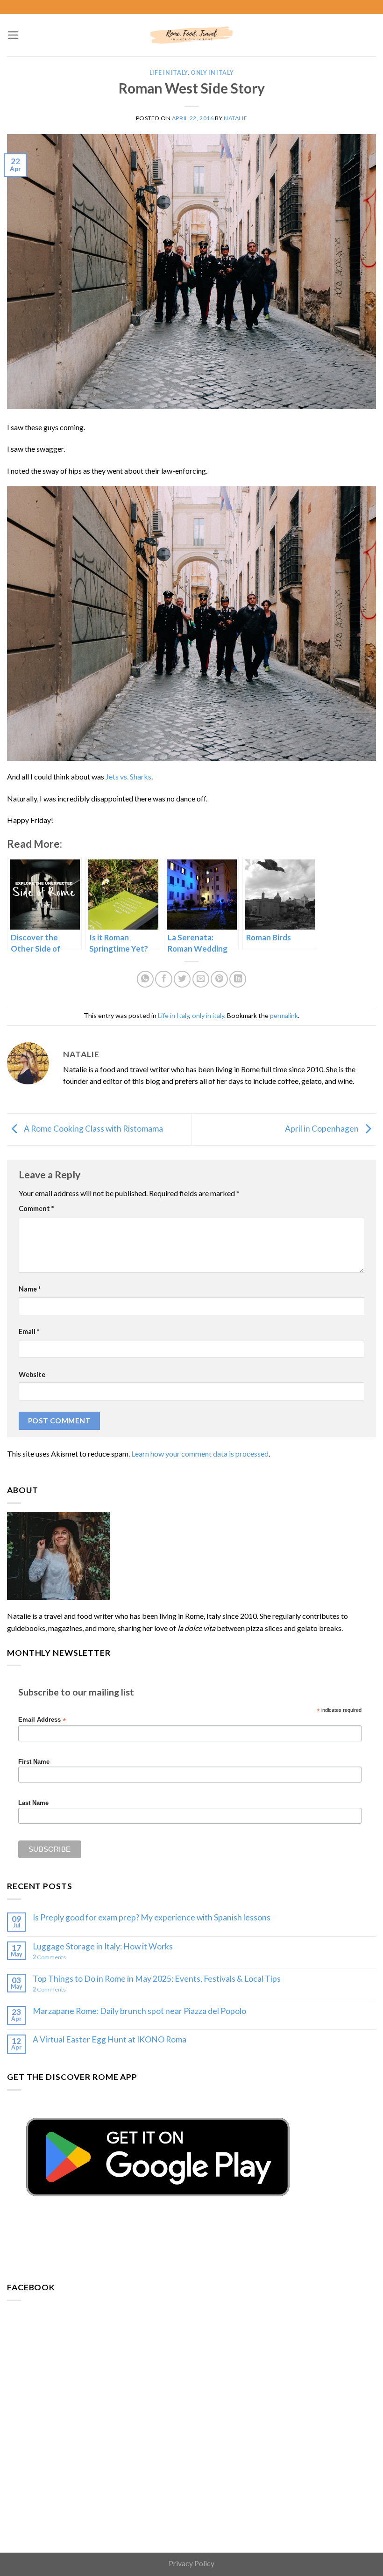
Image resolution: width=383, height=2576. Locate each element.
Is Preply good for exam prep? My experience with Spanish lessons (152, 1917)
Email (29, 1331)
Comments (49, 1957)
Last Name (33, 1803)
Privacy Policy (191, 2563)
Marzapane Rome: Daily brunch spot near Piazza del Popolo (139, 2011)
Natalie (235, 118)
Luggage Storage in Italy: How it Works (103, 1946)
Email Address (42, 1720)
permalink (284, 1015)
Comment (36, 1209)
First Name (34, 1762)
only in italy (212, 73)
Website (32, 1375)
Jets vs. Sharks (128, 776)
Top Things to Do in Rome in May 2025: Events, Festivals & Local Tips (157, 1979)
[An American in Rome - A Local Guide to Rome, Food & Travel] (191, 35)
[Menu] (13, 35)
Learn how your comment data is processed (200, 1454)
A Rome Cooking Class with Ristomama (93, 1129)
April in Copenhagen (323, 1129)
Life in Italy (169, 73)
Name (30, 1289)
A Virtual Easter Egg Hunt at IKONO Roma (110, 2039)
